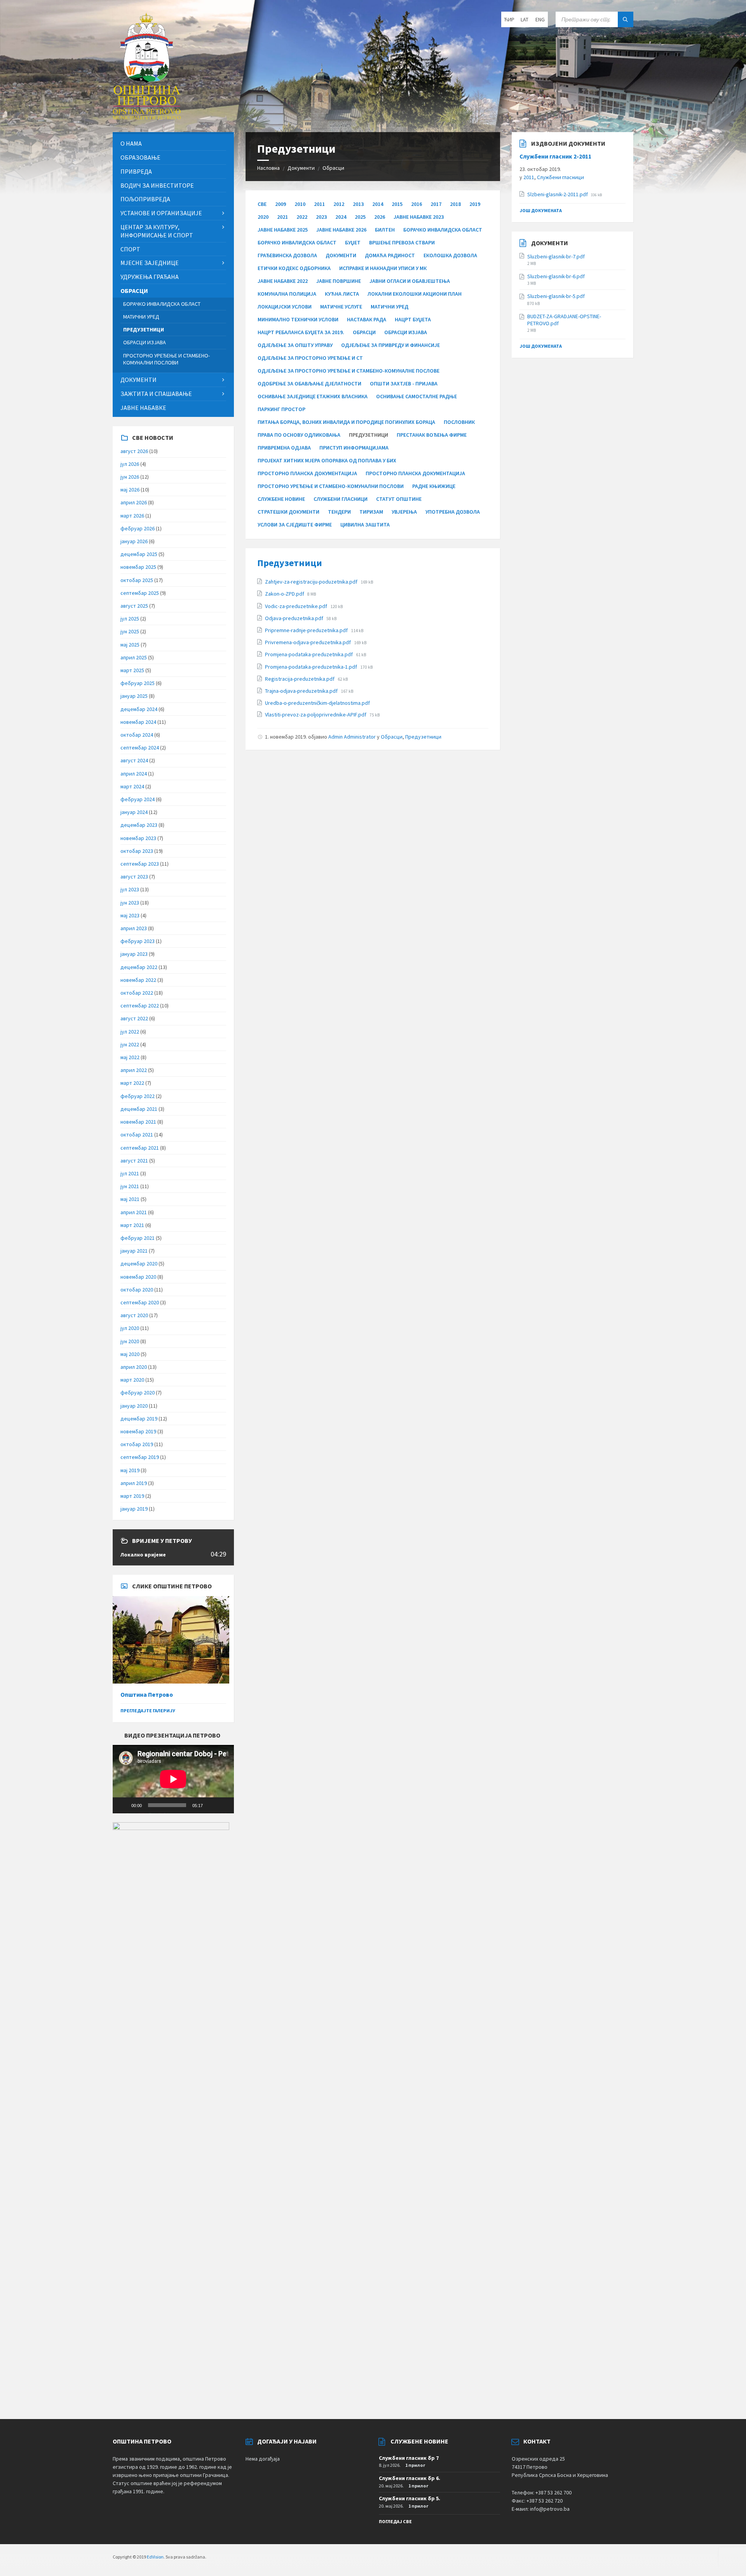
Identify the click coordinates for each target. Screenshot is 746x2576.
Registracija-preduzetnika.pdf (300, 679)
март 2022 (132, 1083)
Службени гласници (341, 499)
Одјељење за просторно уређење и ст (310, 358)
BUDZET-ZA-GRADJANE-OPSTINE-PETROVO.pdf (564, 320)
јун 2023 (130, 903)
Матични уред (390, 307)
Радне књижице (434, 486)
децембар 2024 (139, 709)
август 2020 (134, 1315)
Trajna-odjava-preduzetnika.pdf (302, 691)
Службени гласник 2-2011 (555, 156)
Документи (301, 168)
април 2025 (134, 657)
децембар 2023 (139, 825)
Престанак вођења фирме (432, 435)
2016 (417, 204)
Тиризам (371, 512)
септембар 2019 (140, 1457)
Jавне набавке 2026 (341, 230)
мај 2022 (130, 1057)
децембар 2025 (139, 554)
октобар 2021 (137, 1135)
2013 (358, 204)
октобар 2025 (137, 580)
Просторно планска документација (415, 473)
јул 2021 (130, 1173)
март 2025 (132, 670)
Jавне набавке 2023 (419, 217)
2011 (319, 204)
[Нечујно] (211, 1805)
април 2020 (134, 1367)
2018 (455, 204)
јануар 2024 (134, 812)
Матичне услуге (341, 307)
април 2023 (134, 928)
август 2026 (134, 451)
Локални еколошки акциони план (415, 294)
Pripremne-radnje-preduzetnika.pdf (307, 630)
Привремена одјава (284, 448)
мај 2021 (130, 1199)
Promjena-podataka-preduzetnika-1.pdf (312, 667)
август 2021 (134, 1161)
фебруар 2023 (138, 941)
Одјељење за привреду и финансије (390, 345)
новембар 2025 (138, 567)
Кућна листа (342, 294)
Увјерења (404, 512)
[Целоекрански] (224, 1805)
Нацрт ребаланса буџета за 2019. (301, 332)
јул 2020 (130, 1328)
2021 (282, 217)
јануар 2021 (134, 1251)
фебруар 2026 (138, 528)
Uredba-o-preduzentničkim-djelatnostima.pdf (317, 703)
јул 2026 (130, 464)
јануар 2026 (134, 541)
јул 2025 (130, 619)
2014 (378, 204)
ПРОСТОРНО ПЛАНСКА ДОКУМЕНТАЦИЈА (307, 473)
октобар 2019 (137, 1444)
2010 (300, 204)
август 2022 (134, 1018)
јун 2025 (130, 631)
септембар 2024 (140, 748)
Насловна (268, 168)
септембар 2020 (140, 1302)
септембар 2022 (140, 1006)
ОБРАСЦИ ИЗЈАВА (406, 332)
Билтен (385, 230)
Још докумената (541, 210)
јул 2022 (130, 1032)
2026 (380, 217)
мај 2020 (130, 1354)
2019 (475, 204)
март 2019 (132, 1496)
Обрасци (333, 168)
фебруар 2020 (138, 1393)
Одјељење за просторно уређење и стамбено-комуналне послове (349, 371)
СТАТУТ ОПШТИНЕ (399, 499)
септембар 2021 (140, 1148)
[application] (173, 1779)
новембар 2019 (138, 1431)
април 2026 (134, 502)
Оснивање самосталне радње (417, 396)
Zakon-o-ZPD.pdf (285, 594)
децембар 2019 (139, 1419)
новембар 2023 (138, 838)
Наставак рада (367, 319)
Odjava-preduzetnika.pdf (295, 618)
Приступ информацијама (354, 448)
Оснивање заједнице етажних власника (313, 396)
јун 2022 (130, 1044)
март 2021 (132, 1225)
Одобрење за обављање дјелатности (309, 383)
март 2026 (132, 516)
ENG (540, 19)
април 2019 (134, 1483)
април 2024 (134, 774)
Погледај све (395, 2521)
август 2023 (134, 877)
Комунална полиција (287, 294)
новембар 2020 (138, 1277)
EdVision (155, 2557)
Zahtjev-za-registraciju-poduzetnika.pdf (312, 582)
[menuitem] (173, 144)
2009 (281, 204)
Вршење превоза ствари (402, 242)
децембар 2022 (139, 967)
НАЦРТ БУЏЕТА (413, 319)
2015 (397, 204)
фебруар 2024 (138, 799)
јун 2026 (130, 477)
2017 (436, 204)
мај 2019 (130, 1470)
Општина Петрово (147, 1695)
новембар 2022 (138, 980)
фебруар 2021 (138, 1238)
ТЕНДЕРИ (339, 512)
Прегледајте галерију (148, 1711)
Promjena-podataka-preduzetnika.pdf (309, 654)
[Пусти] (123, 1805)
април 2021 (134, 1212)
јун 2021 (130, 1186)
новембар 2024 (138, 722)
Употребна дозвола (453, 512)
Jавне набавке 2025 (283, 230)
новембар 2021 (138, 1122)
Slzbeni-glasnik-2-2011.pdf (558, 194)
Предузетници (290, 563)
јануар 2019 (134, 1509)
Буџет (353, 242)
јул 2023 (130, 889)
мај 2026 (130, 490)
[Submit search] (626, 19)
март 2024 (132, 786)
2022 (302, 217)
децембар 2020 (139, 1264)
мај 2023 (130, 915)
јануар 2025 (134, 696)
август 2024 (134, 760)
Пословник (459, 422)
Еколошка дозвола (450, 255)
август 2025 (134, 606)
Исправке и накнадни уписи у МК (383, 268)
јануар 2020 (134, 1406)
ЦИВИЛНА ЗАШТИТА (365, 525)
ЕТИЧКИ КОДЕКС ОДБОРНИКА (294, 268)
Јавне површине (339, 281)
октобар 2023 (137, 851)
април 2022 (134, 1070)
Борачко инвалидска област (443, 230)
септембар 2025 (140, 593)
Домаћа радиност (390, 255)
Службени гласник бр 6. (410, 2478)
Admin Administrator (352, 737)
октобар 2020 (137, 1290)
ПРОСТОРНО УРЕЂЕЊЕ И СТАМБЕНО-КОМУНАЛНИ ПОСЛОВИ (331, 486)
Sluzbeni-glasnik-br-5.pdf (556, 296)
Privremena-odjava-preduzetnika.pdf (309, 642)
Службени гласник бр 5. (410, 2498)
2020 (263, 217)
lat (525, 19)
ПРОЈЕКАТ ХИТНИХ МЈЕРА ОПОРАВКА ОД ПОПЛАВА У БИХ (327, 460)
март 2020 (132, 1380)
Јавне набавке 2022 (283, 281)
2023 (321, 217)
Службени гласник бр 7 (409, 2458)
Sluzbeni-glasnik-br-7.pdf (556, 256)
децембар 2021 (139, 1109)
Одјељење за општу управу (295, 345)
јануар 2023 (134, 954)
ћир (509, 19)
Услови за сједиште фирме (295, 525)
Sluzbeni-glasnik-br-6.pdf (556, 276)
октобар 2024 (137, 735)
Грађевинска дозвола (287, 255)
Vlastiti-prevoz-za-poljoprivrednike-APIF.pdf (316, 715)
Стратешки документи (288, 512)
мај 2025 (130, 645)
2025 (360, 217)
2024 (341, 217)
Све (262, 204)
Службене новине (281, 499)
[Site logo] (147, 117)
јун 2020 (130, 1341)
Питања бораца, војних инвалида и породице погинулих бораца (346, 422)
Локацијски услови (285, 307)
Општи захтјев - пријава (404, 383)
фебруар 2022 (138, 1096)
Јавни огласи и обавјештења (410, 281)
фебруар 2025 (138, 683)
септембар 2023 (140, 864)
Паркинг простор (281, 409)
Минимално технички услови (298, 319)
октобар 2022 (137, 993)
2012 (339, 204)
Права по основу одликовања (299, 435)
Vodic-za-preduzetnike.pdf (297, 606)
